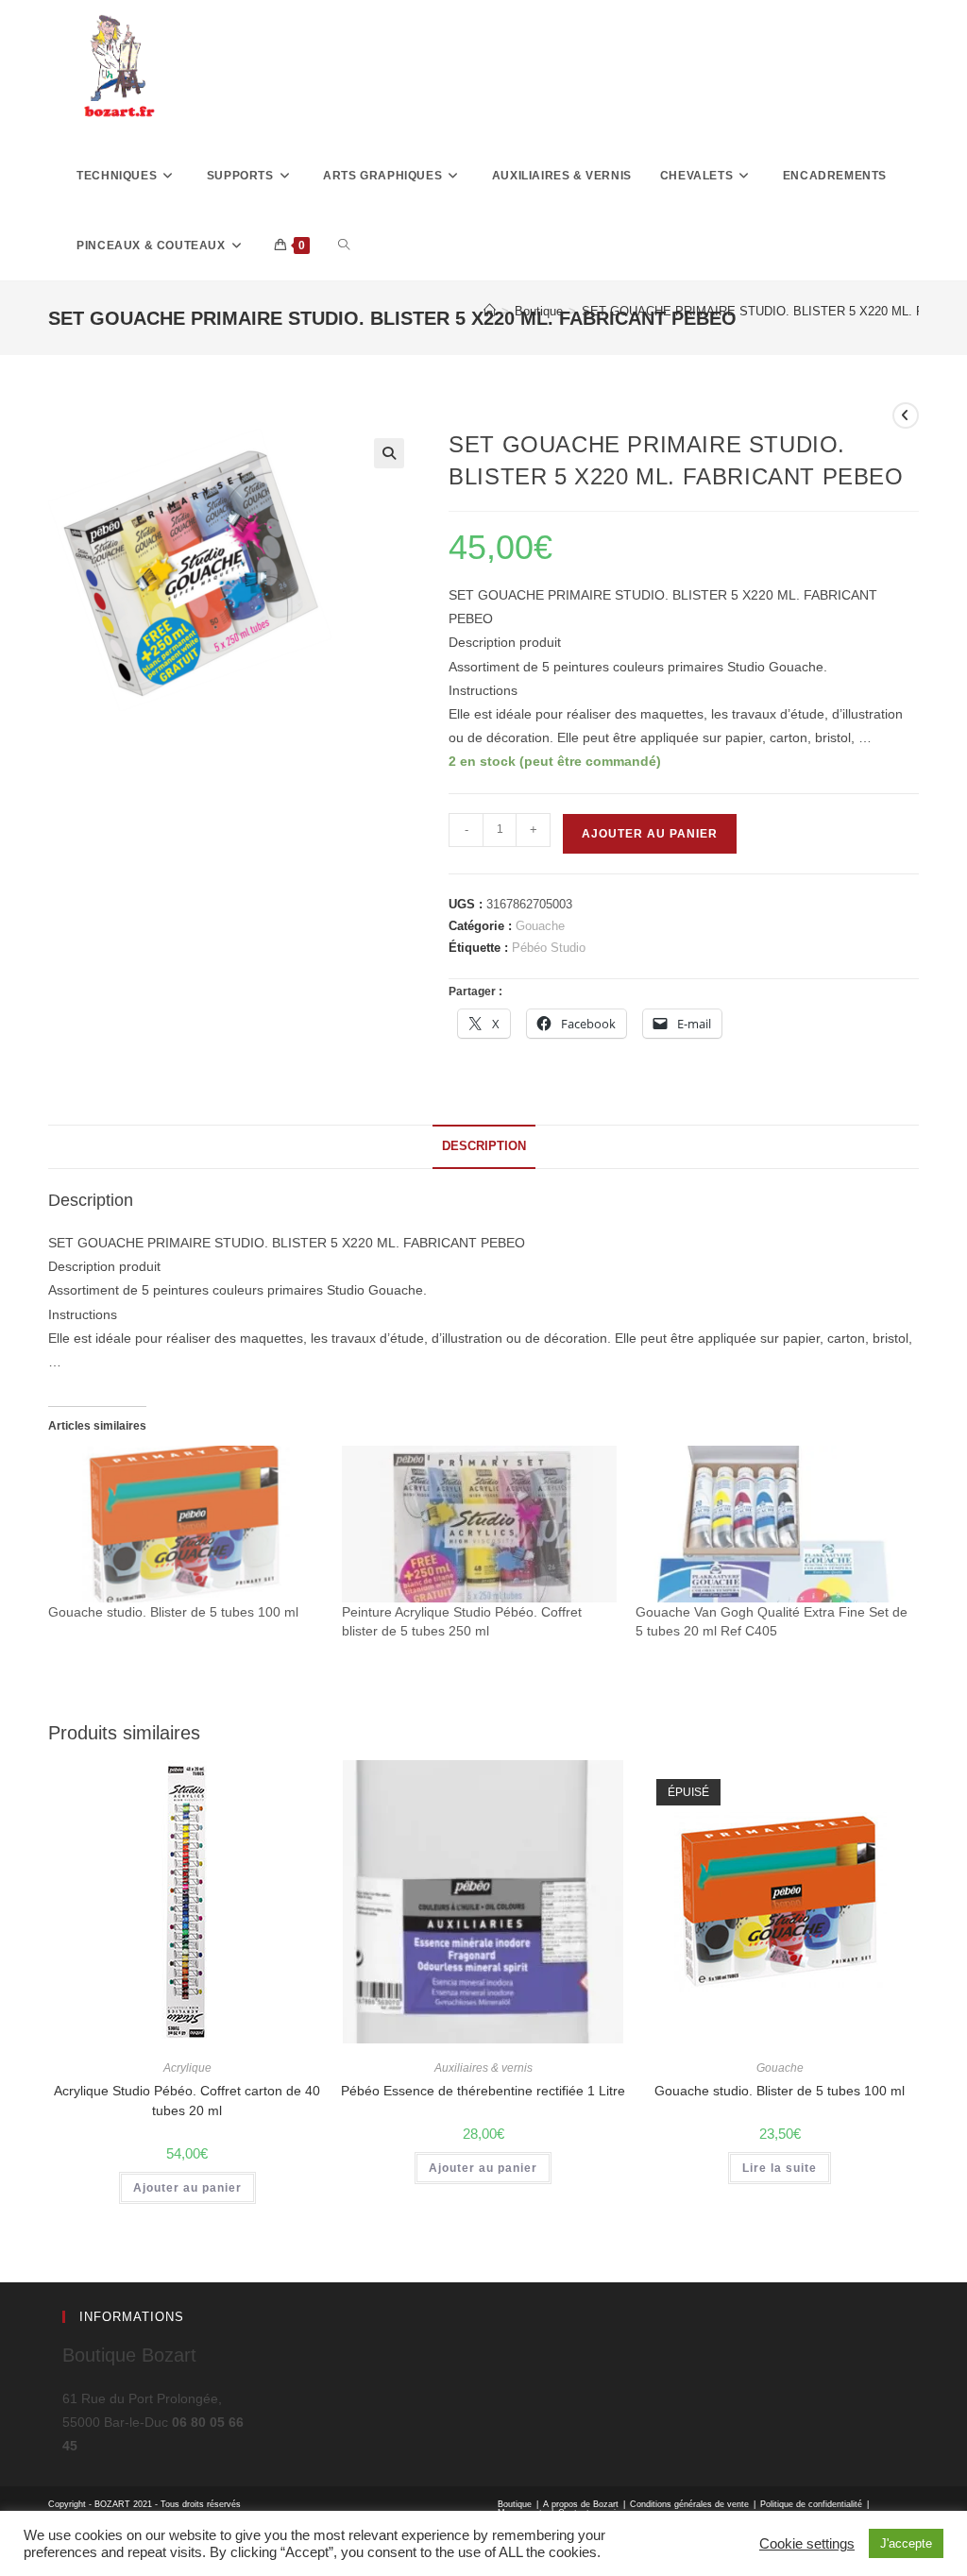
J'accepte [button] (906, 2543)
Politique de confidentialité (811, 2504)
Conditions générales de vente (689, 2504)
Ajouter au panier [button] (187, 2188)
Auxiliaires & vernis (483, 2068)
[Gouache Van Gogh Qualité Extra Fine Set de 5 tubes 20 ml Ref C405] (773, 1524)
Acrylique (187, 2068)
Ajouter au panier (650, 834)
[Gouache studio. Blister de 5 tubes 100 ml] (186, 1524)
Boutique (515, 2504)
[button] (389, 453)
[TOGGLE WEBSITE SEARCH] (344, 246)
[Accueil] (490, 311)
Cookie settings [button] (807, 2544)
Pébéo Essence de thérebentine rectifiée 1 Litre (483, 2091)
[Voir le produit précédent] (906, 415)
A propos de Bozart (581, 2504)
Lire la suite (780, 2168)
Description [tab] (484, 1146)
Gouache (540, 926)
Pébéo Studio (549, 948)
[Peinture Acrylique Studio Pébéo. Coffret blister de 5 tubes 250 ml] (479, 1524)
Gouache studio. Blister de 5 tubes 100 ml (173, 1612)
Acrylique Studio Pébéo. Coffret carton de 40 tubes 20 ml (187, 2101)
